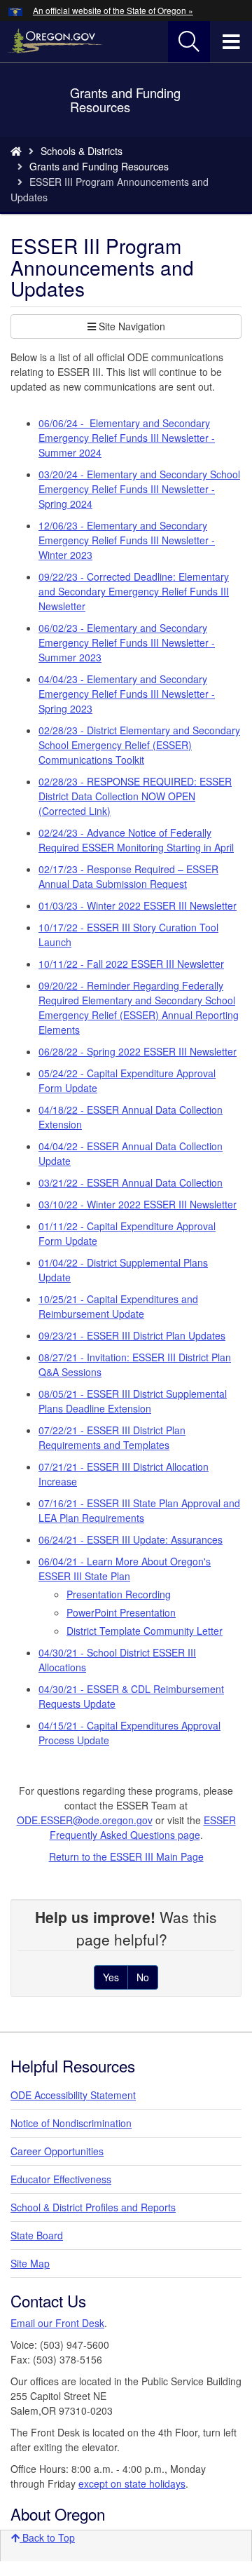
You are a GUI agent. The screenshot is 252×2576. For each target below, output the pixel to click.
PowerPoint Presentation (121, 1612)
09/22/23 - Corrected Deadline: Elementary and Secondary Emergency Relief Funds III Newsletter (134, 591)
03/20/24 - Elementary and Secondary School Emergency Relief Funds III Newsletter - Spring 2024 (139, 489)
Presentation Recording (119, 1594)
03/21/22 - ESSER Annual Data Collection (131, 1182)
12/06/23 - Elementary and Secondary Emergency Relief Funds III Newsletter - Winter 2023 (127, 540)
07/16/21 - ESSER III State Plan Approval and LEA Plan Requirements (139, 1510)
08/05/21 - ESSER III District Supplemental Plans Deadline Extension (133, 1401)
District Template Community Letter (145, 1631)
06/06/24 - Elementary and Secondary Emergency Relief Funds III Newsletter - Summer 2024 (127, 438)
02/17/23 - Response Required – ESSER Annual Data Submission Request (128, 876)
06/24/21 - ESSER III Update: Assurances (131, 1539)
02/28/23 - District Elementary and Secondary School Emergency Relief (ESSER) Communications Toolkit (139, 745)
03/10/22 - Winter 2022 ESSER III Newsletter (138, 1204)
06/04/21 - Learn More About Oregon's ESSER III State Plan (125, 1569)
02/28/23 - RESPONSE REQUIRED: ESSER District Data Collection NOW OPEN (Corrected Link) (135, 796)
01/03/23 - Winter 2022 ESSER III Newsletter (138, 905)
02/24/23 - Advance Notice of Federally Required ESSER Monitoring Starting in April (136, 840)
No (143, 1977)
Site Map (30, 2263)
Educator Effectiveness (61, 2179)
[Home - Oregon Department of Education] (16, 151)
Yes (111, 1977)
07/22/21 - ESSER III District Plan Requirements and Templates (112, 1437)
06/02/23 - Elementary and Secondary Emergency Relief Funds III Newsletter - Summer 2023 (127, 642)
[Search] (189, 42)
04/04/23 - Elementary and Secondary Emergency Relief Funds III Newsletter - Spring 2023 (127, 694)
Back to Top (47, 2537)
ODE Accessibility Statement (73, 2095)
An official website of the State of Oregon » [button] (113, 10)
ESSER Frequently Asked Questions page (143, 1827)
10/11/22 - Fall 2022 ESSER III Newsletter (131, 964)
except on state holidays (132, 2483)
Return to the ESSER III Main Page (126, 1856)
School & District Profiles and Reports (93, 2207)
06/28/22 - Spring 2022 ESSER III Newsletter (138, 1051)
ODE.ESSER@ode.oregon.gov (85, 1820)
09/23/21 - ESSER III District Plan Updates (132, 1335)
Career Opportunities (57, 2151)
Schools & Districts (82, 151)
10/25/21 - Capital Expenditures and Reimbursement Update (118, 1306)
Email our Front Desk (57, 2323)
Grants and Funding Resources (99, 166)
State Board (37, 2235)
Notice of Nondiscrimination (71, 2123)
